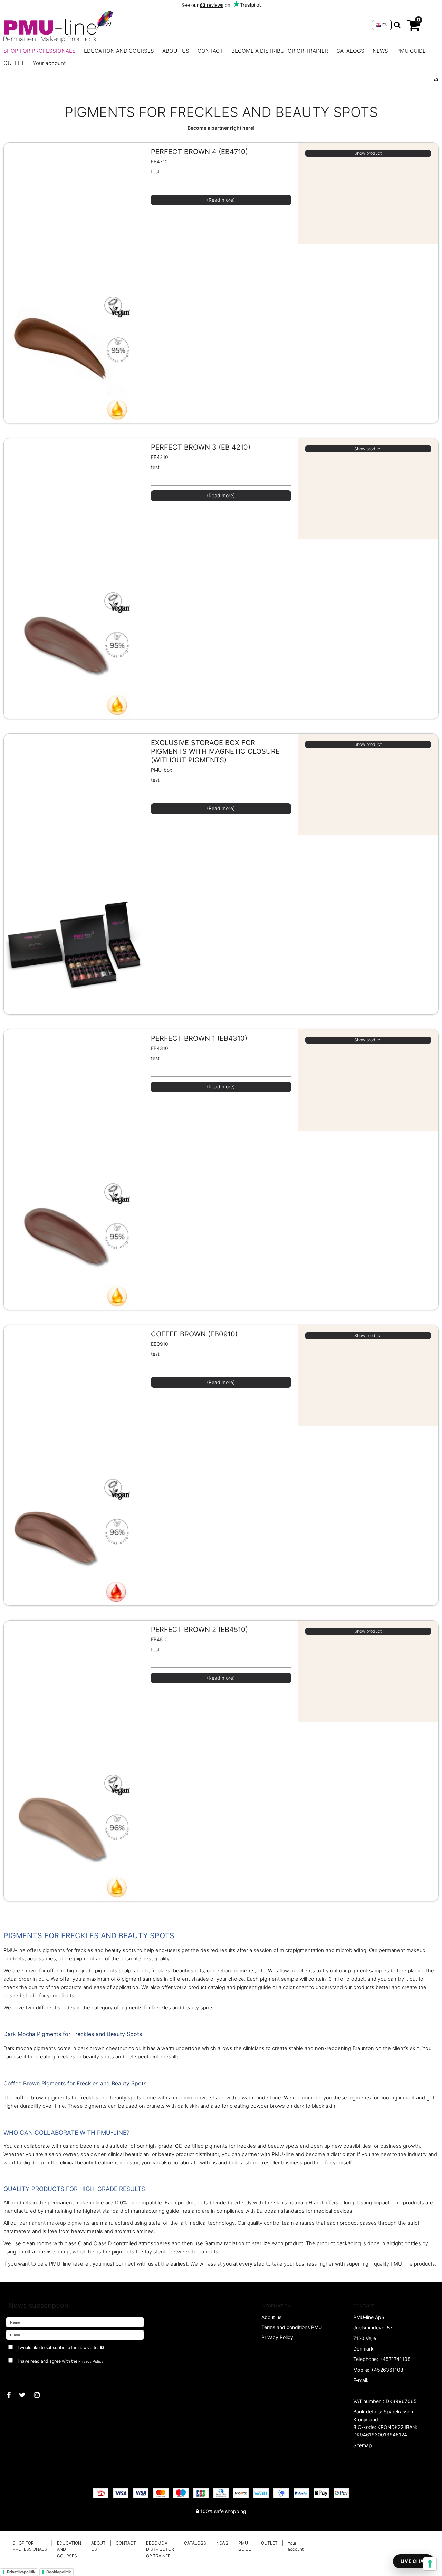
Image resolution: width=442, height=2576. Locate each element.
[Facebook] (12, 2395)
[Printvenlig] (436, 80)
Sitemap (363, 2445)
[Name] (75, 2321)
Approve (23, 2375)
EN (384, 25)
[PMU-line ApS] (184, 25)
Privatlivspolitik (21, 2572)
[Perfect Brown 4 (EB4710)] (74, 283)
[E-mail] (75, 2334)
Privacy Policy (91, 2361)
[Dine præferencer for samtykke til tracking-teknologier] (430, 2564)
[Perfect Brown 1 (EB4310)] (74, 1170)
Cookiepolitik (59, 2572)
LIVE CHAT (414, 2561)
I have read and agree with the (60, 2361)
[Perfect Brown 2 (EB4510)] (74, 1761)
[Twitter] (26, 2395)
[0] (414, 28)
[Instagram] (40, 2395)
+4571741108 (395, 2359)
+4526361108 (387, 2370)
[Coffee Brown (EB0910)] (74, 1465)
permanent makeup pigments (55, 2223)
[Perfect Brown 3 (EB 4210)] (74, 578)
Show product (368, 153)
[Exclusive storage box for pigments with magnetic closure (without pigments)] (74, 874)
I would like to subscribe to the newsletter (85, 2347)
